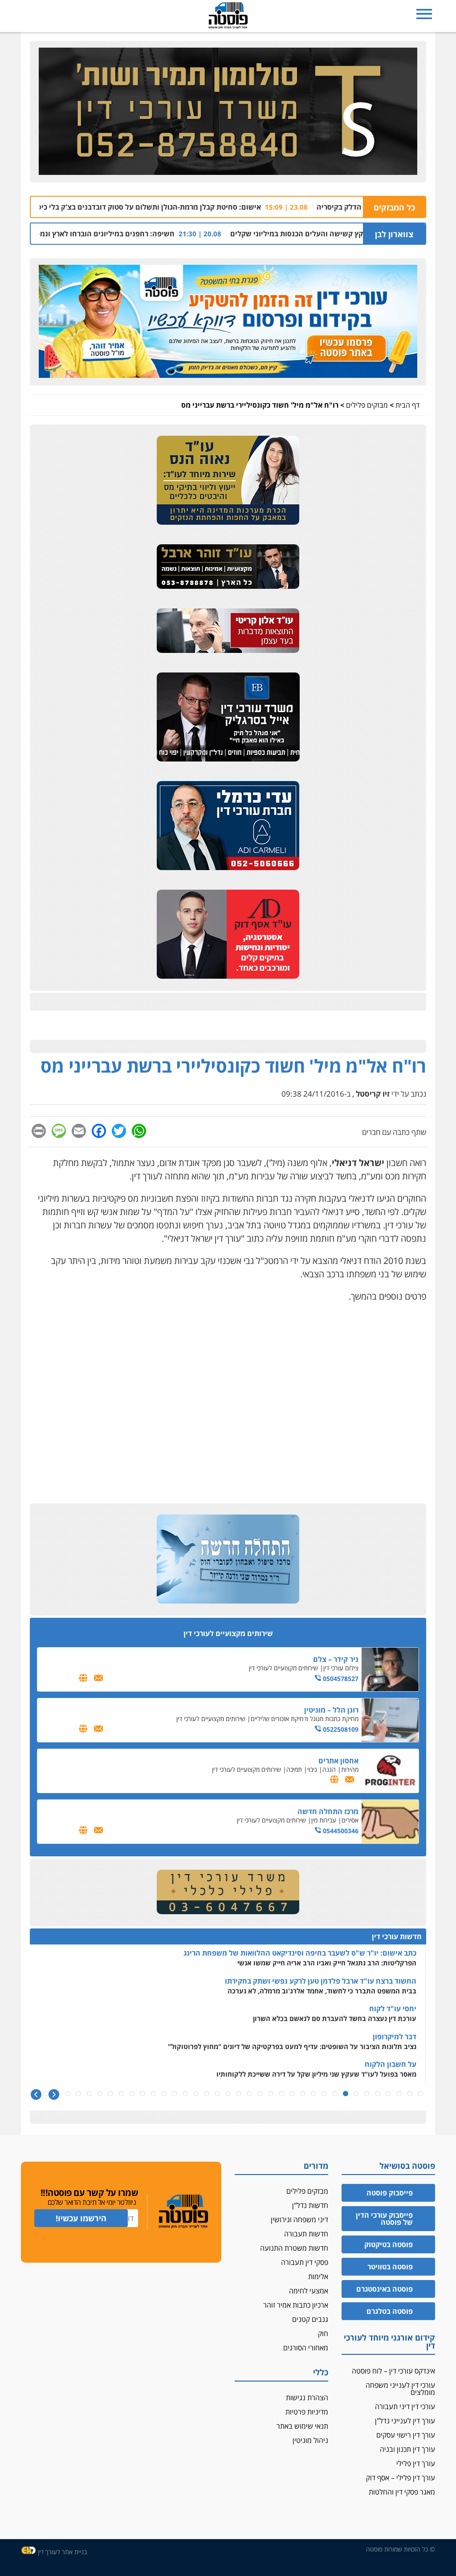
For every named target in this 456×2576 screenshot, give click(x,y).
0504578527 (340, 1679)
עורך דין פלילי (416, 2463)
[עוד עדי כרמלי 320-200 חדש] (228, 826)
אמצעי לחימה (309, 2291)
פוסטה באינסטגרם (385, 2289)
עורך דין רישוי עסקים (406, 2435)
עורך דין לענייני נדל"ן (405, 2421)
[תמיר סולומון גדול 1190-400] (228, 112)
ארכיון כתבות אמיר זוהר (296, 2305)
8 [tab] (346, 2094)
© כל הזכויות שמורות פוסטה (401, 2549)
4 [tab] (388, 2094)
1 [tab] (420, 2094)
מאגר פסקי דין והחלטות (402, 2492)
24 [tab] (175, 2094)
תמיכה (294, 1769)
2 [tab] (410, 2094)
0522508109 (340, 1729)
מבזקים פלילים (367, 405)
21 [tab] (207, 2094)
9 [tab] (335, 2094)
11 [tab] (313, 2094)
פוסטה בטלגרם (390, 2311)
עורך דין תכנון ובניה (407, 2449)
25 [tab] (164, 2094)
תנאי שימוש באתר (302, 2426)
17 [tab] (249, 2094)
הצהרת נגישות (307, 2398)
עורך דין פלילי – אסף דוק (401, 2478)
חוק (323, 2333)
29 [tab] (121, 2094)
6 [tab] (367, 2094)
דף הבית (407, 405)
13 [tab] (292, 2094)
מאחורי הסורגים (306, 2348)
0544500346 (340, 1831)
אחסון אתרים (338, 1761)
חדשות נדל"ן (310, 2205)
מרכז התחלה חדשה (328, 1811)
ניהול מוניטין (310, 2440)
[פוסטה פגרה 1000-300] (228, 322)
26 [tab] (153, 2094)
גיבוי (312, 1769)
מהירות (350, 1769)
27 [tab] (142, 2094)
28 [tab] (132, 2094)
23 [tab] (185, 2094)
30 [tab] (110, 2094)
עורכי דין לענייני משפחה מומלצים (400, 2389)
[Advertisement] (228, 1374)
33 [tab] (78, 2094)
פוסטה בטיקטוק (389, 2244)
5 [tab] (378, 2094)
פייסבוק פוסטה (390, 2193)
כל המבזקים (394, 207)
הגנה (329, 1769)
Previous (54, 2095)
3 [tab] (399, 2094)
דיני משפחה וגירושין (299, 2220)
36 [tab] (46, 2094)
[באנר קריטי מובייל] (228, 631)
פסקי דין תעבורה (305, 2262)
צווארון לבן (394, 234)
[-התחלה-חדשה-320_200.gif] (228, 1559)
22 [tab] (196, 2094)
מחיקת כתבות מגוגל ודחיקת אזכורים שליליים (305, 1719)
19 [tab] (228, 2094)
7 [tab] (356, 2094)
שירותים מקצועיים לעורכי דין (283, 1668)
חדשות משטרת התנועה (294, 2248)
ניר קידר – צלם (336, 1659)
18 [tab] (239, 2094)
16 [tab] (260, 2094)
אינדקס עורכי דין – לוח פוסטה (393, 2371)
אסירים (350, 1820)
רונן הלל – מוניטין (331, 1710)
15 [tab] (271, 2094)
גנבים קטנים (310, 2319)
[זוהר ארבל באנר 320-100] (228, 567)
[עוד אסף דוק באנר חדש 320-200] (228, 935)
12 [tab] (303, 2094)
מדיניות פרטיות (307, 2412)
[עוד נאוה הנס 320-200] (228, 481)
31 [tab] (100, 2094)
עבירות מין (324, 1820)
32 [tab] (89, 2094)
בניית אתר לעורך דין (62, 2552)
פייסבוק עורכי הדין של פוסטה (384, 2219)
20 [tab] (217, 2094)
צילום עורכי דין (341, 1668)
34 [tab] (68, 2094)
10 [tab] (324, 2094)
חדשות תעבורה (306, 2234)
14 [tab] (281, 2094)
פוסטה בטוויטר (390, 2267)
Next (36, 2095)
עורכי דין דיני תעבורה (405, 2406)
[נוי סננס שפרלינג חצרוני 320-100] (228, 1892)
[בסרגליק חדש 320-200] (228, 717)
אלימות (318, 2276)
